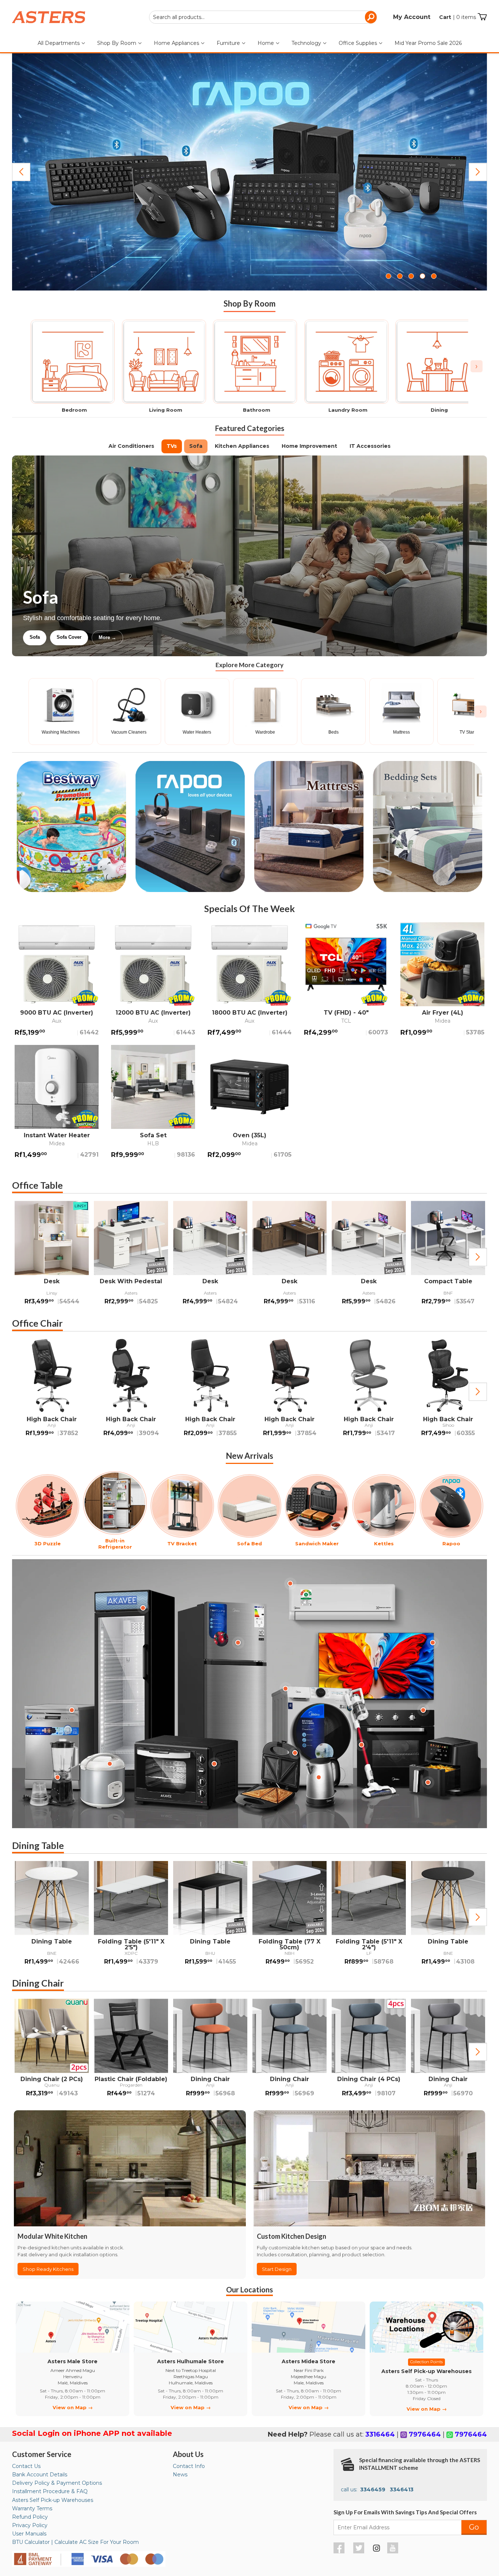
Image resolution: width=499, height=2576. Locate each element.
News (180, 2475)
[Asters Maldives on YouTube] (394, 2552)
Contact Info (189, 2466)
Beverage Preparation (100, 637)
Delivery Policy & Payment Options (57, 2483)
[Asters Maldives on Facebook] (340, 2552)
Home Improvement (309, 446)
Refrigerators (44, 637)
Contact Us (26, 2466)
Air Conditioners (131, 446)
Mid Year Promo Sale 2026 (428, 43)
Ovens (148, 637)
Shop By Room (117, 43)
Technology (307, 43)
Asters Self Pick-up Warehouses (53, 2500)
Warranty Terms (32, 2508)
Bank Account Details (40, 2475)
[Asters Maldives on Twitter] (360, 2552)
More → (181, 637)
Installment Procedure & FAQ (50, 2491)
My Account (412, 17)
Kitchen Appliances (242, 446)
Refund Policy (30, 2517)
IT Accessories (370, 446)
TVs (172, 446)
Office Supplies (359, 43)
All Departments (59, 43)
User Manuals (29, 2534)
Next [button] (478, 1257)
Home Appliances (177, 43)
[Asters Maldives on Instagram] (377, 2549)
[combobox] (263, 17)
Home (266, 43)
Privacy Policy (30, 2525)
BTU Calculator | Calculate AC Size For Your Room (75, 2542)
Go (474, 2527)
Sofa (196, 446)
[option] (52, 1257)
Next (478, 172)
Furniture (229, 43)
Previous (21, 172)
